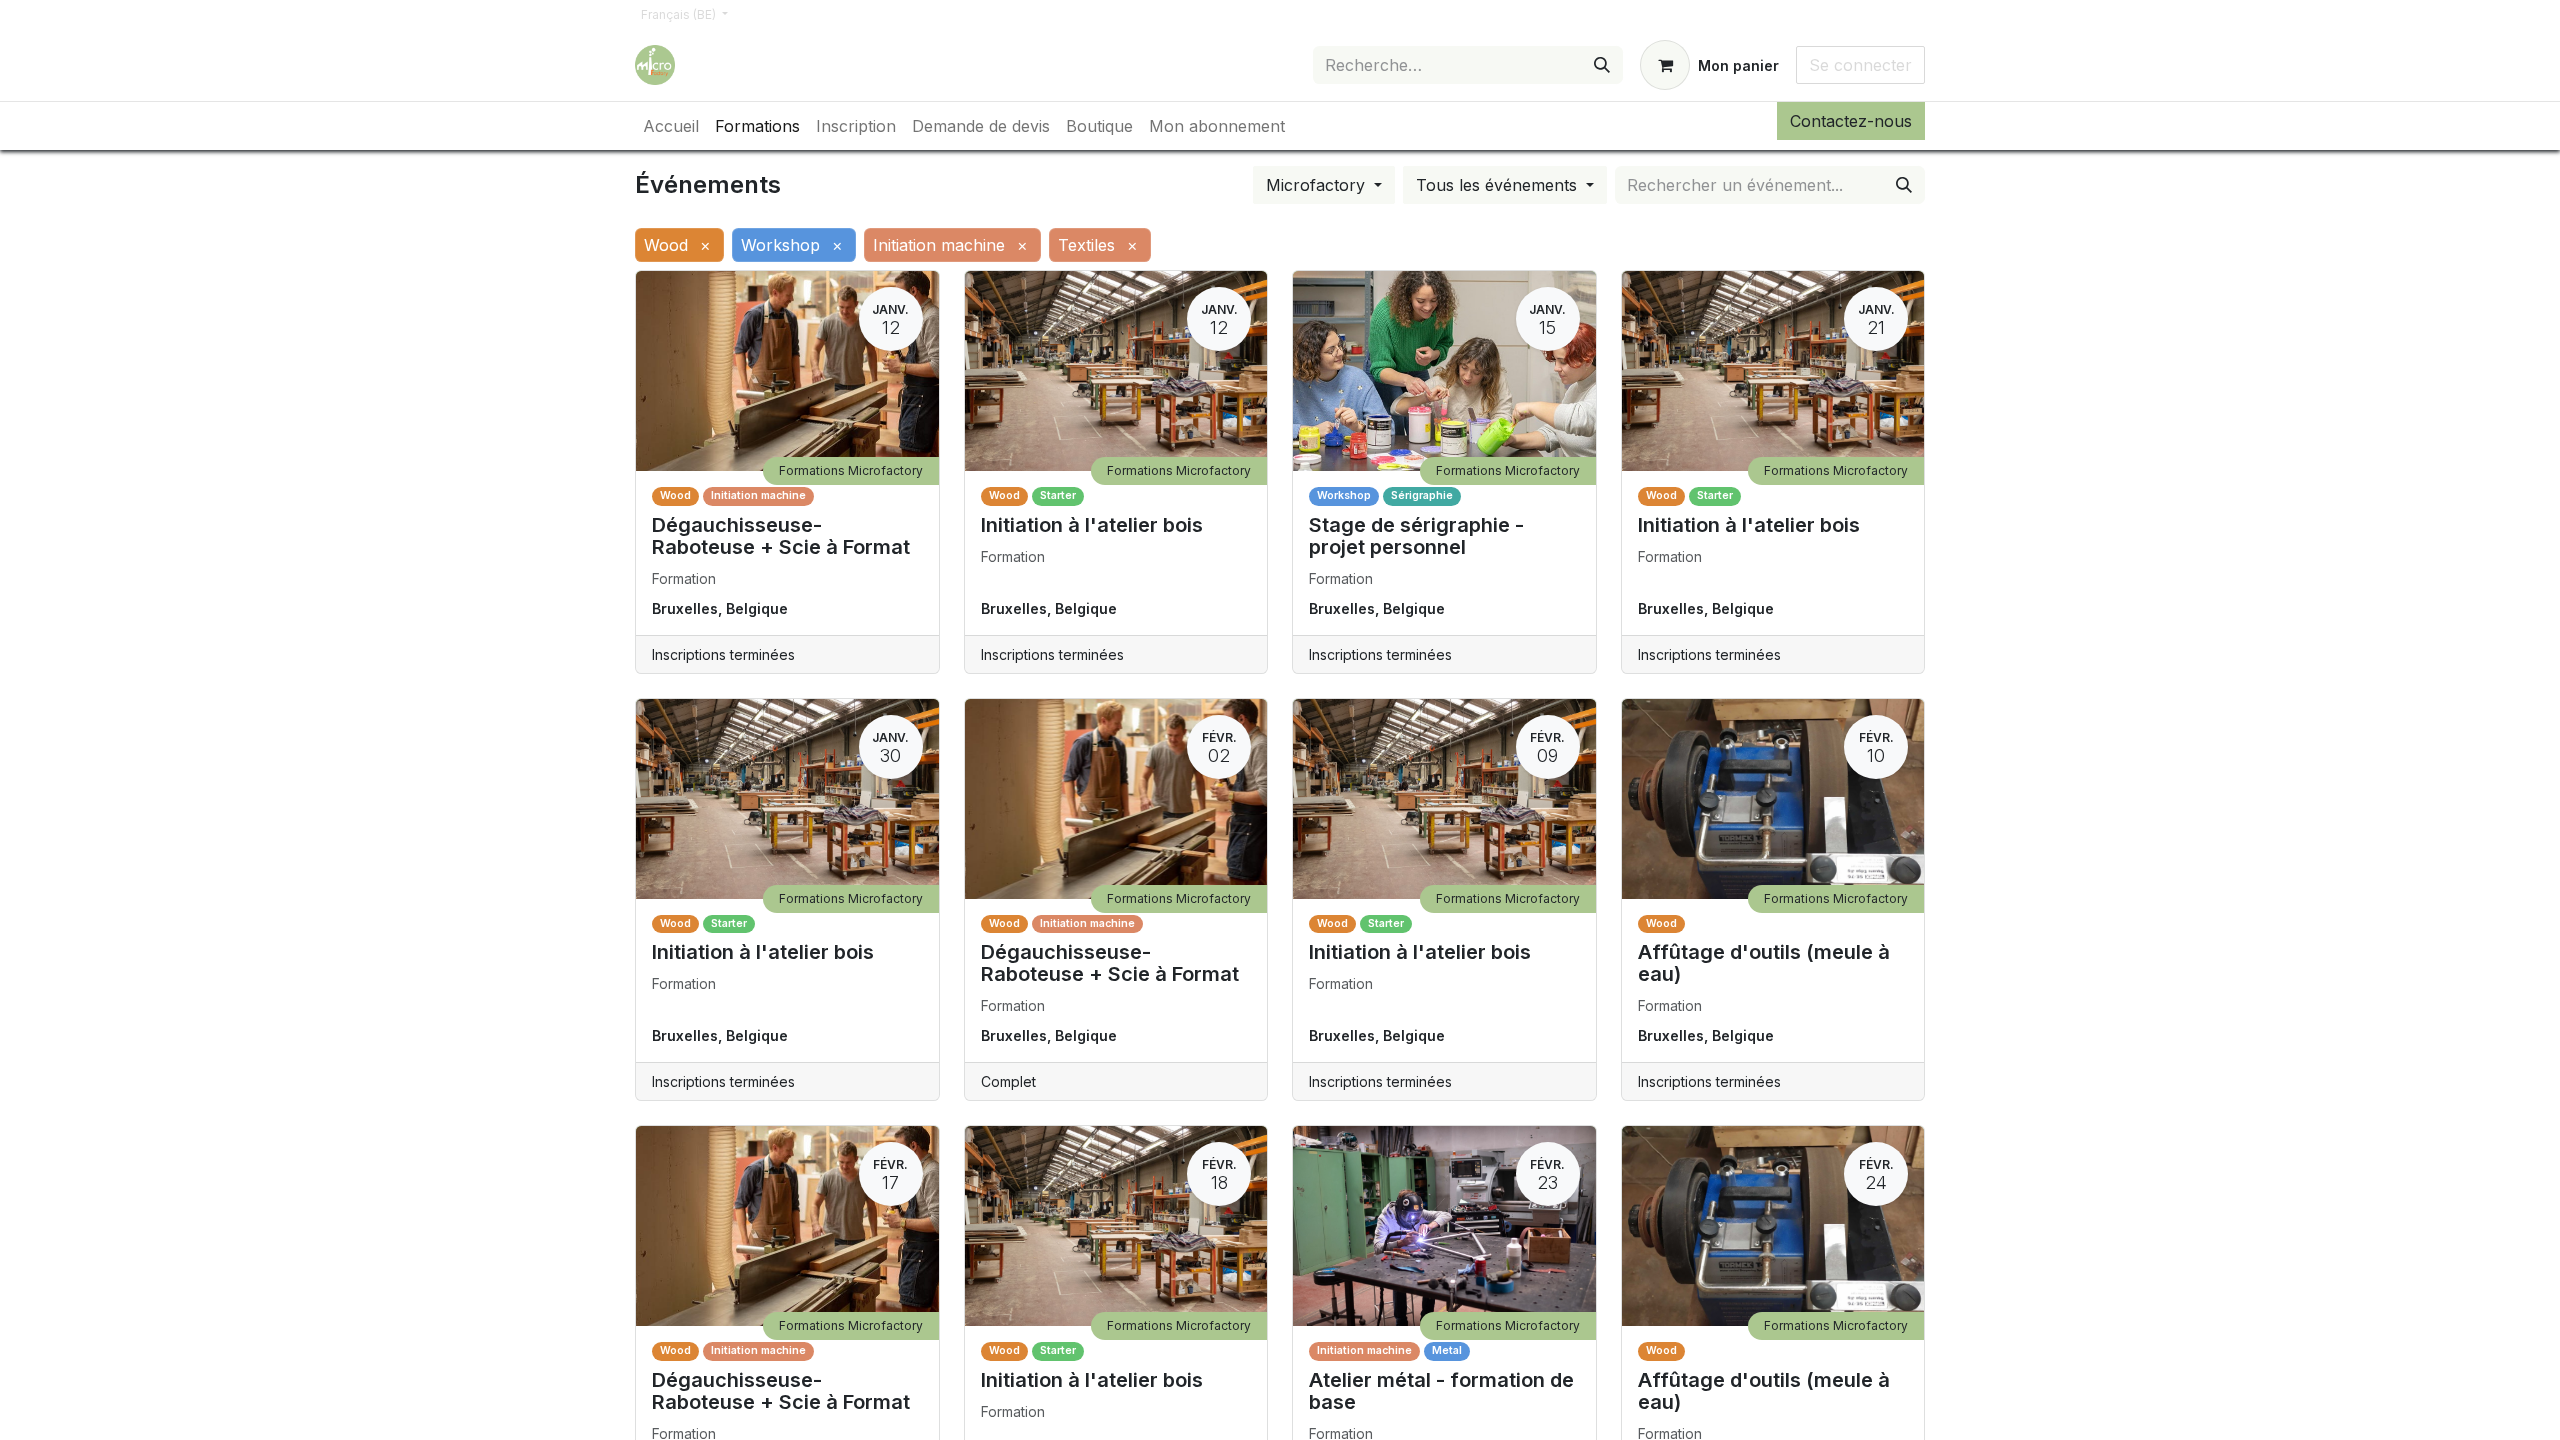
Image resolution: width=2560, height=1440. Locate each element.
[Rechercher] (1602, 65)
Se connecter (1860, 65)
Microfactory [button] (1318, 185)
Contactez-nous (1851, 121)
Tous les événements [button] (1499, 185)
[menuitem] (671, 126)
